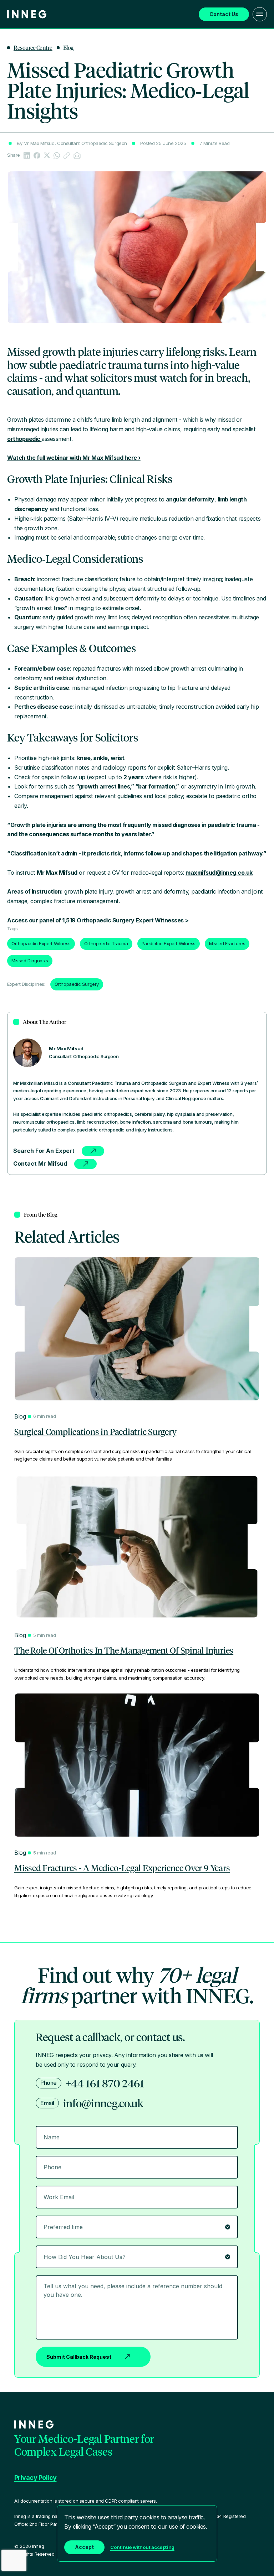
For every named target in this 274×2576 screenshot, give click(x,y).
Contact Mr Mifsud (40, 1164)
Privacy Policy (35, 2478)
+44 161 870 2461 (105, 2083)
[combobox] (137, 2257)
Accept (84, 2547)
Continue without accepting (142, 2547)
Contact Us (224, 14)
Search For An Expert (44, 1151)
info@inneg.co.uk (103, 2103)
